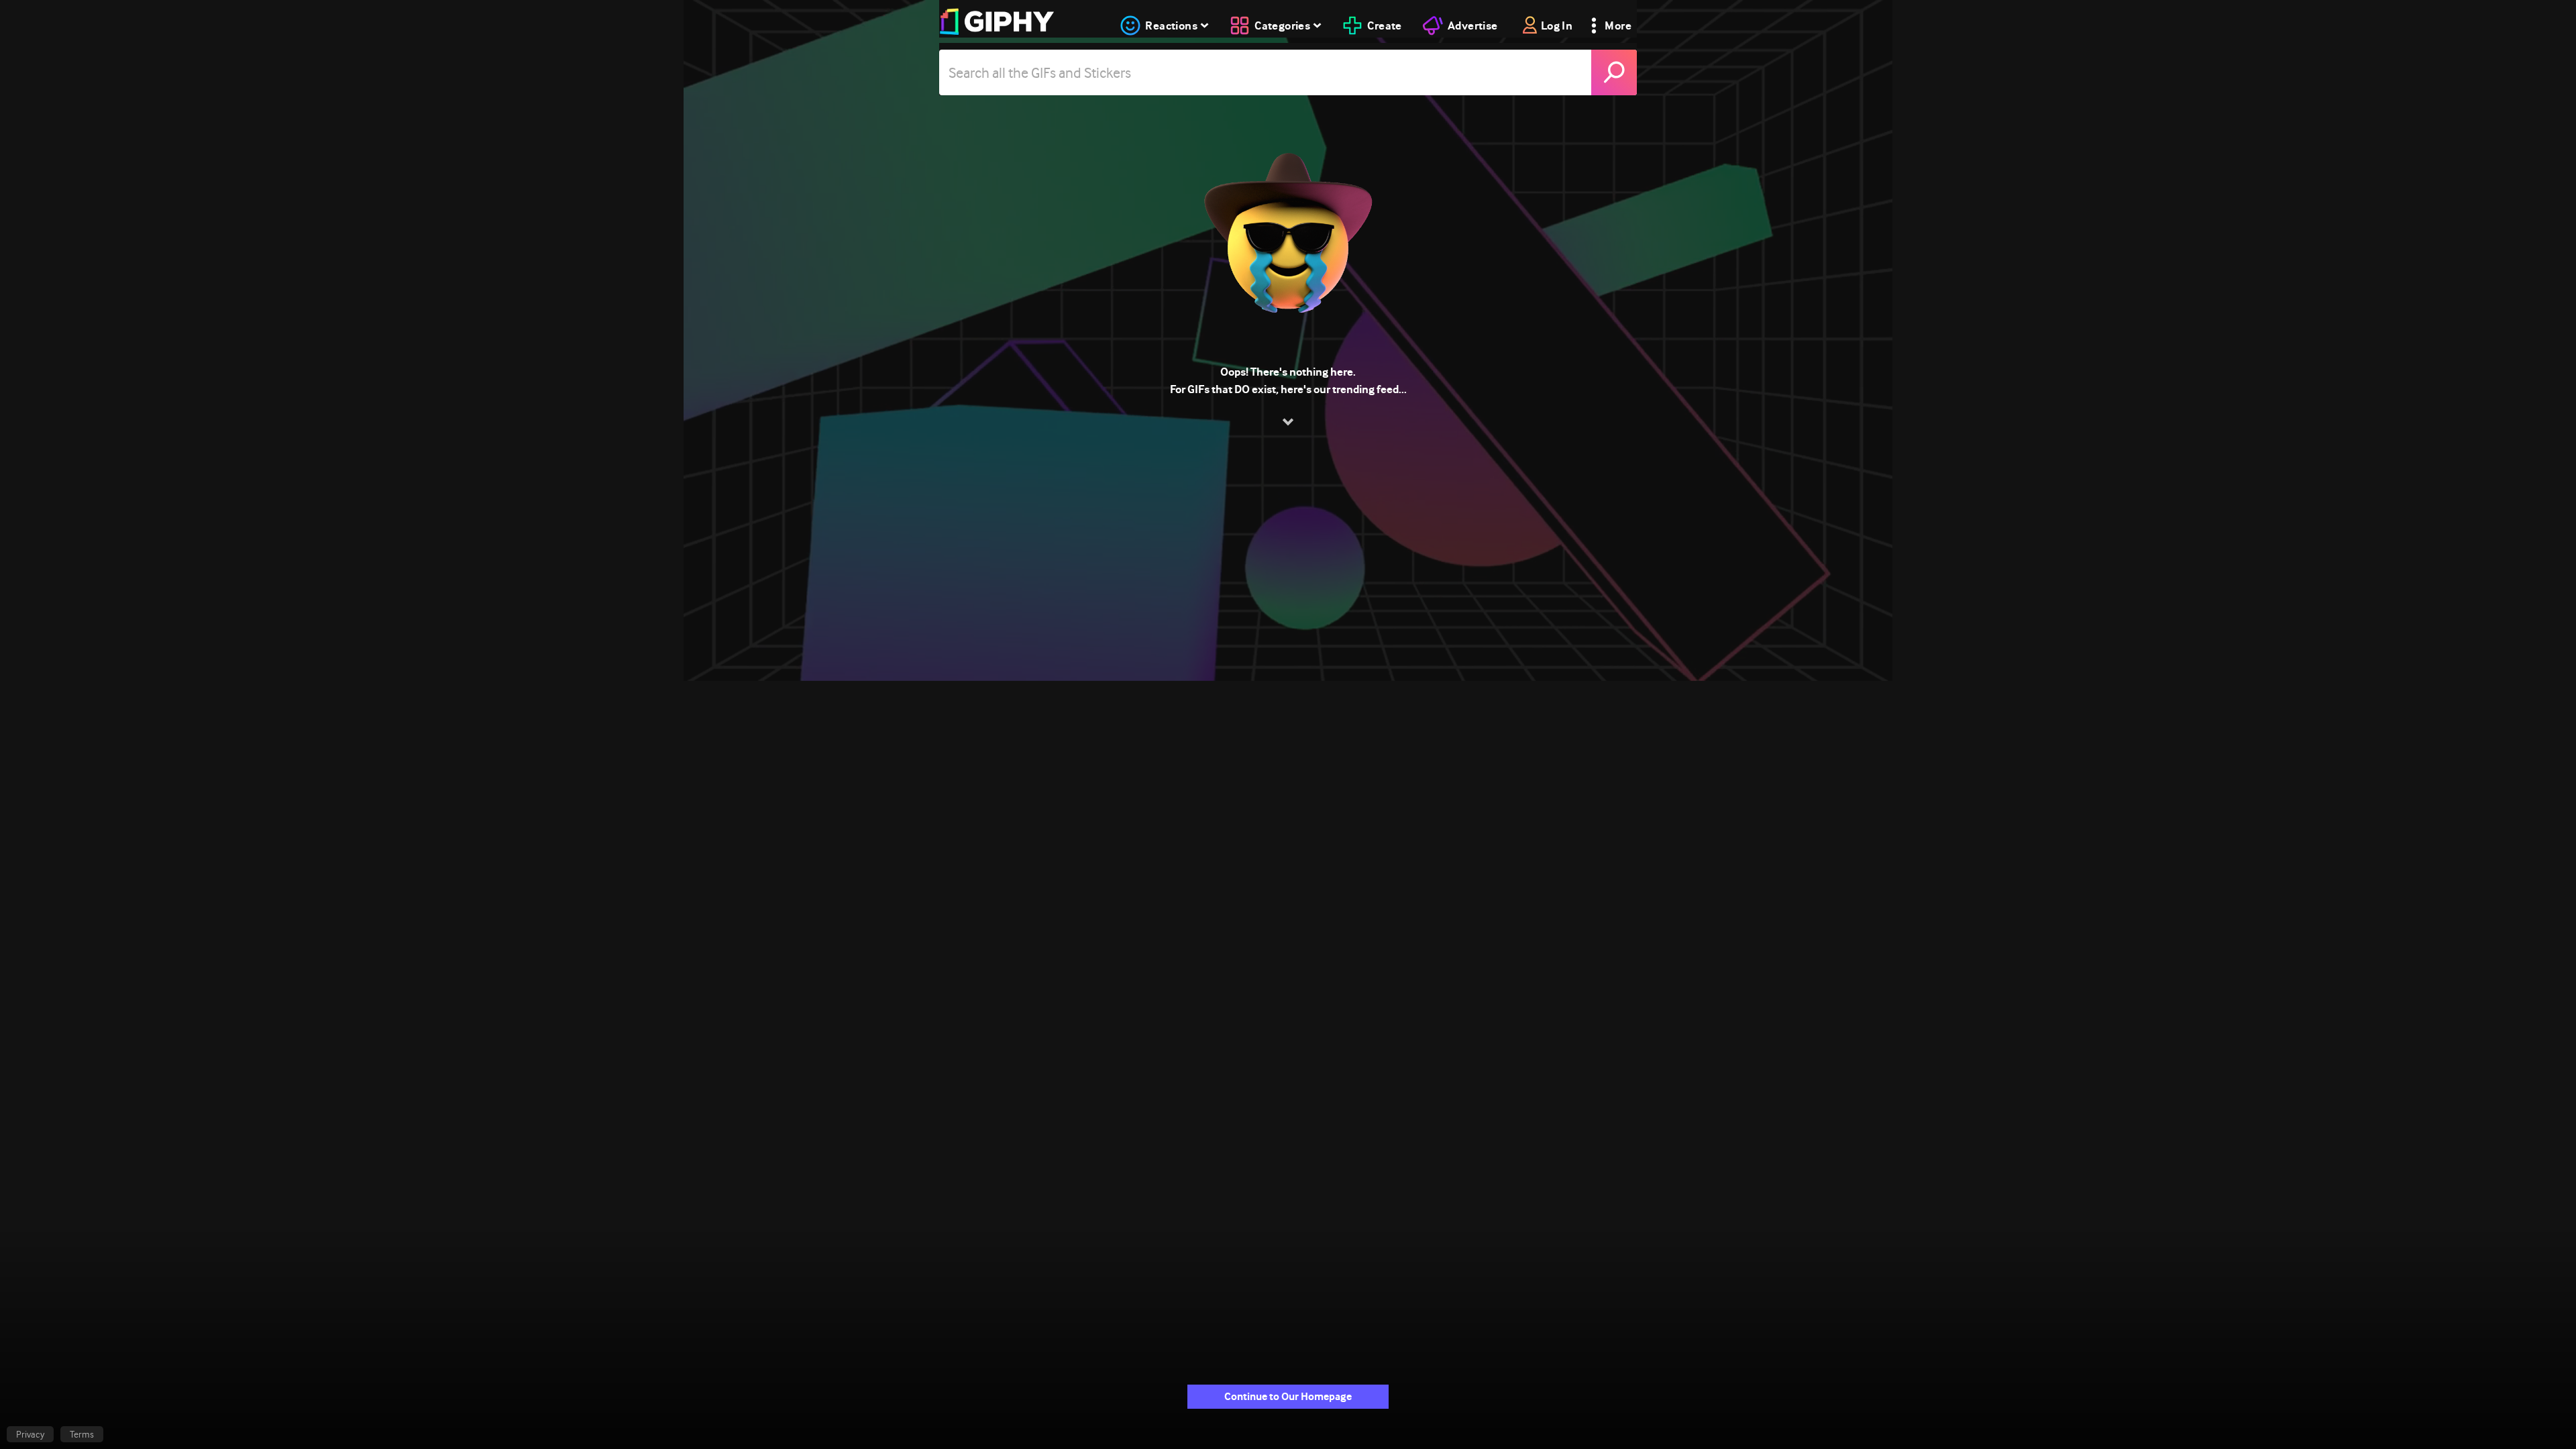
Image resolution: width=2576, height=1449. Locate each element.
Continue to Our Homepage (1288, 1396)
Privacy (30, 1434)
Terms (82, 1434)
